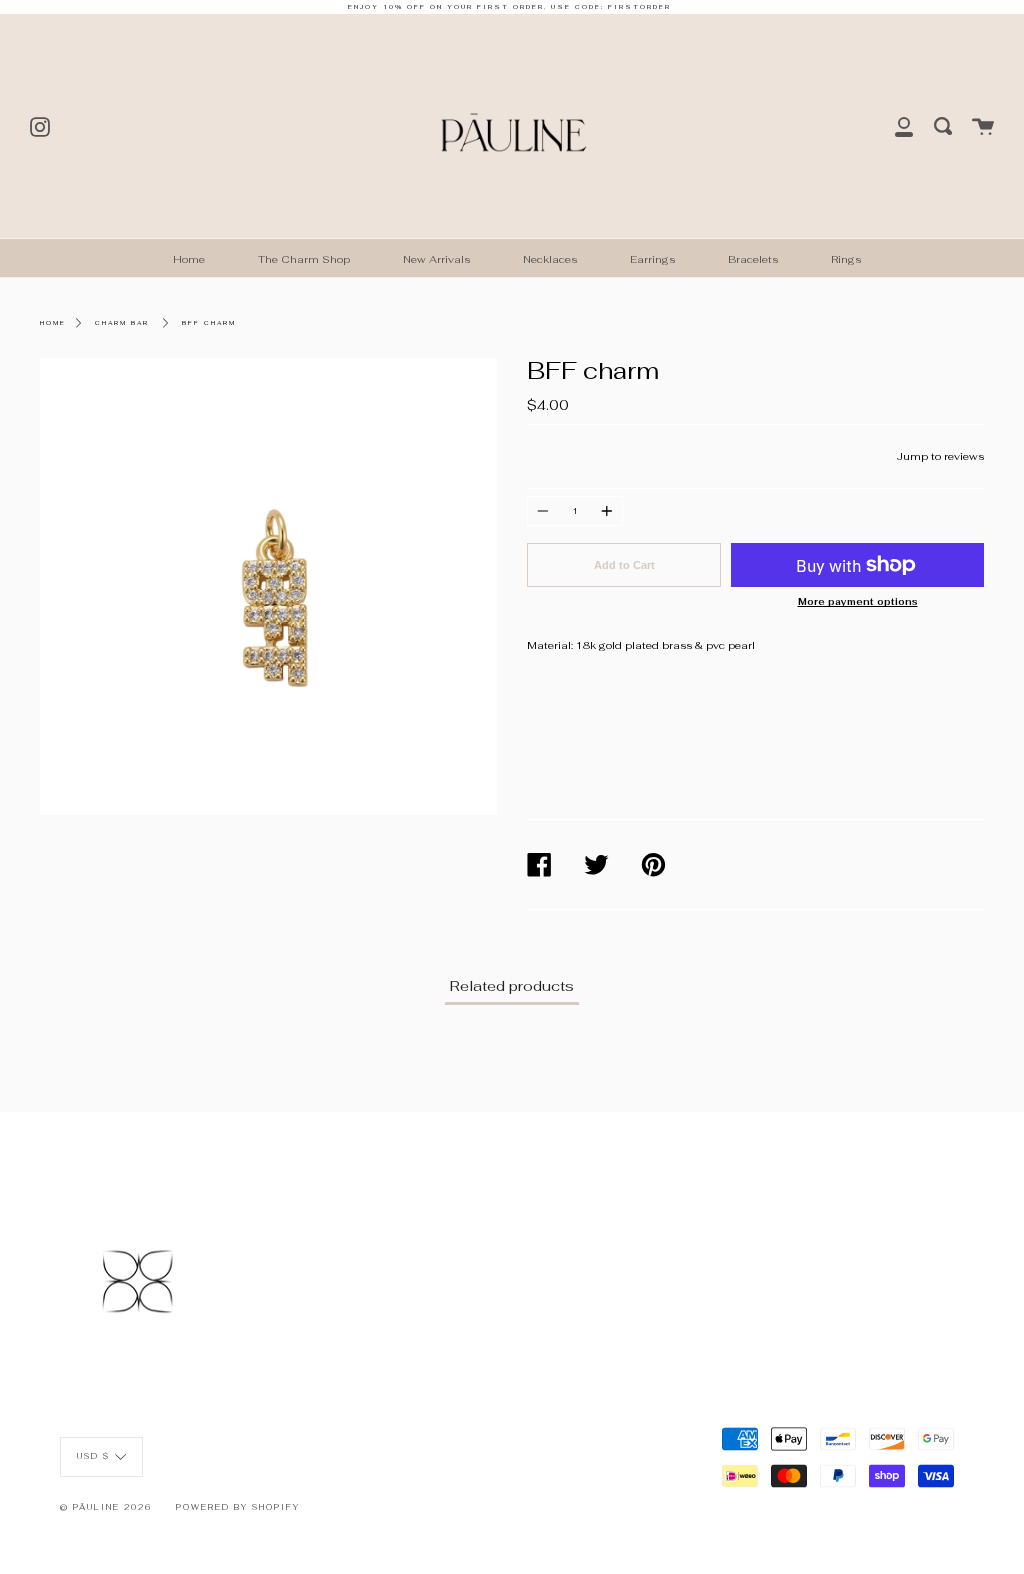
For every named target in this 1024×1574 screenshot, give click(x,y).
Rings (846, 259)
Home (189, 259)
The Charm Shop (304, 259)
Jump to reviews (940, 456)
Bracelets (753, 259)
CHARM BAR (122, 323)
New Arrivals (436, 259)
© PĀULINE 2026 (106, 1507)
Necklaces (550, 259)
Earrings (652, 259)
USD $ (93, 1456)
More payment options (858, 602)
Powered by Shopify (238, 1507)
